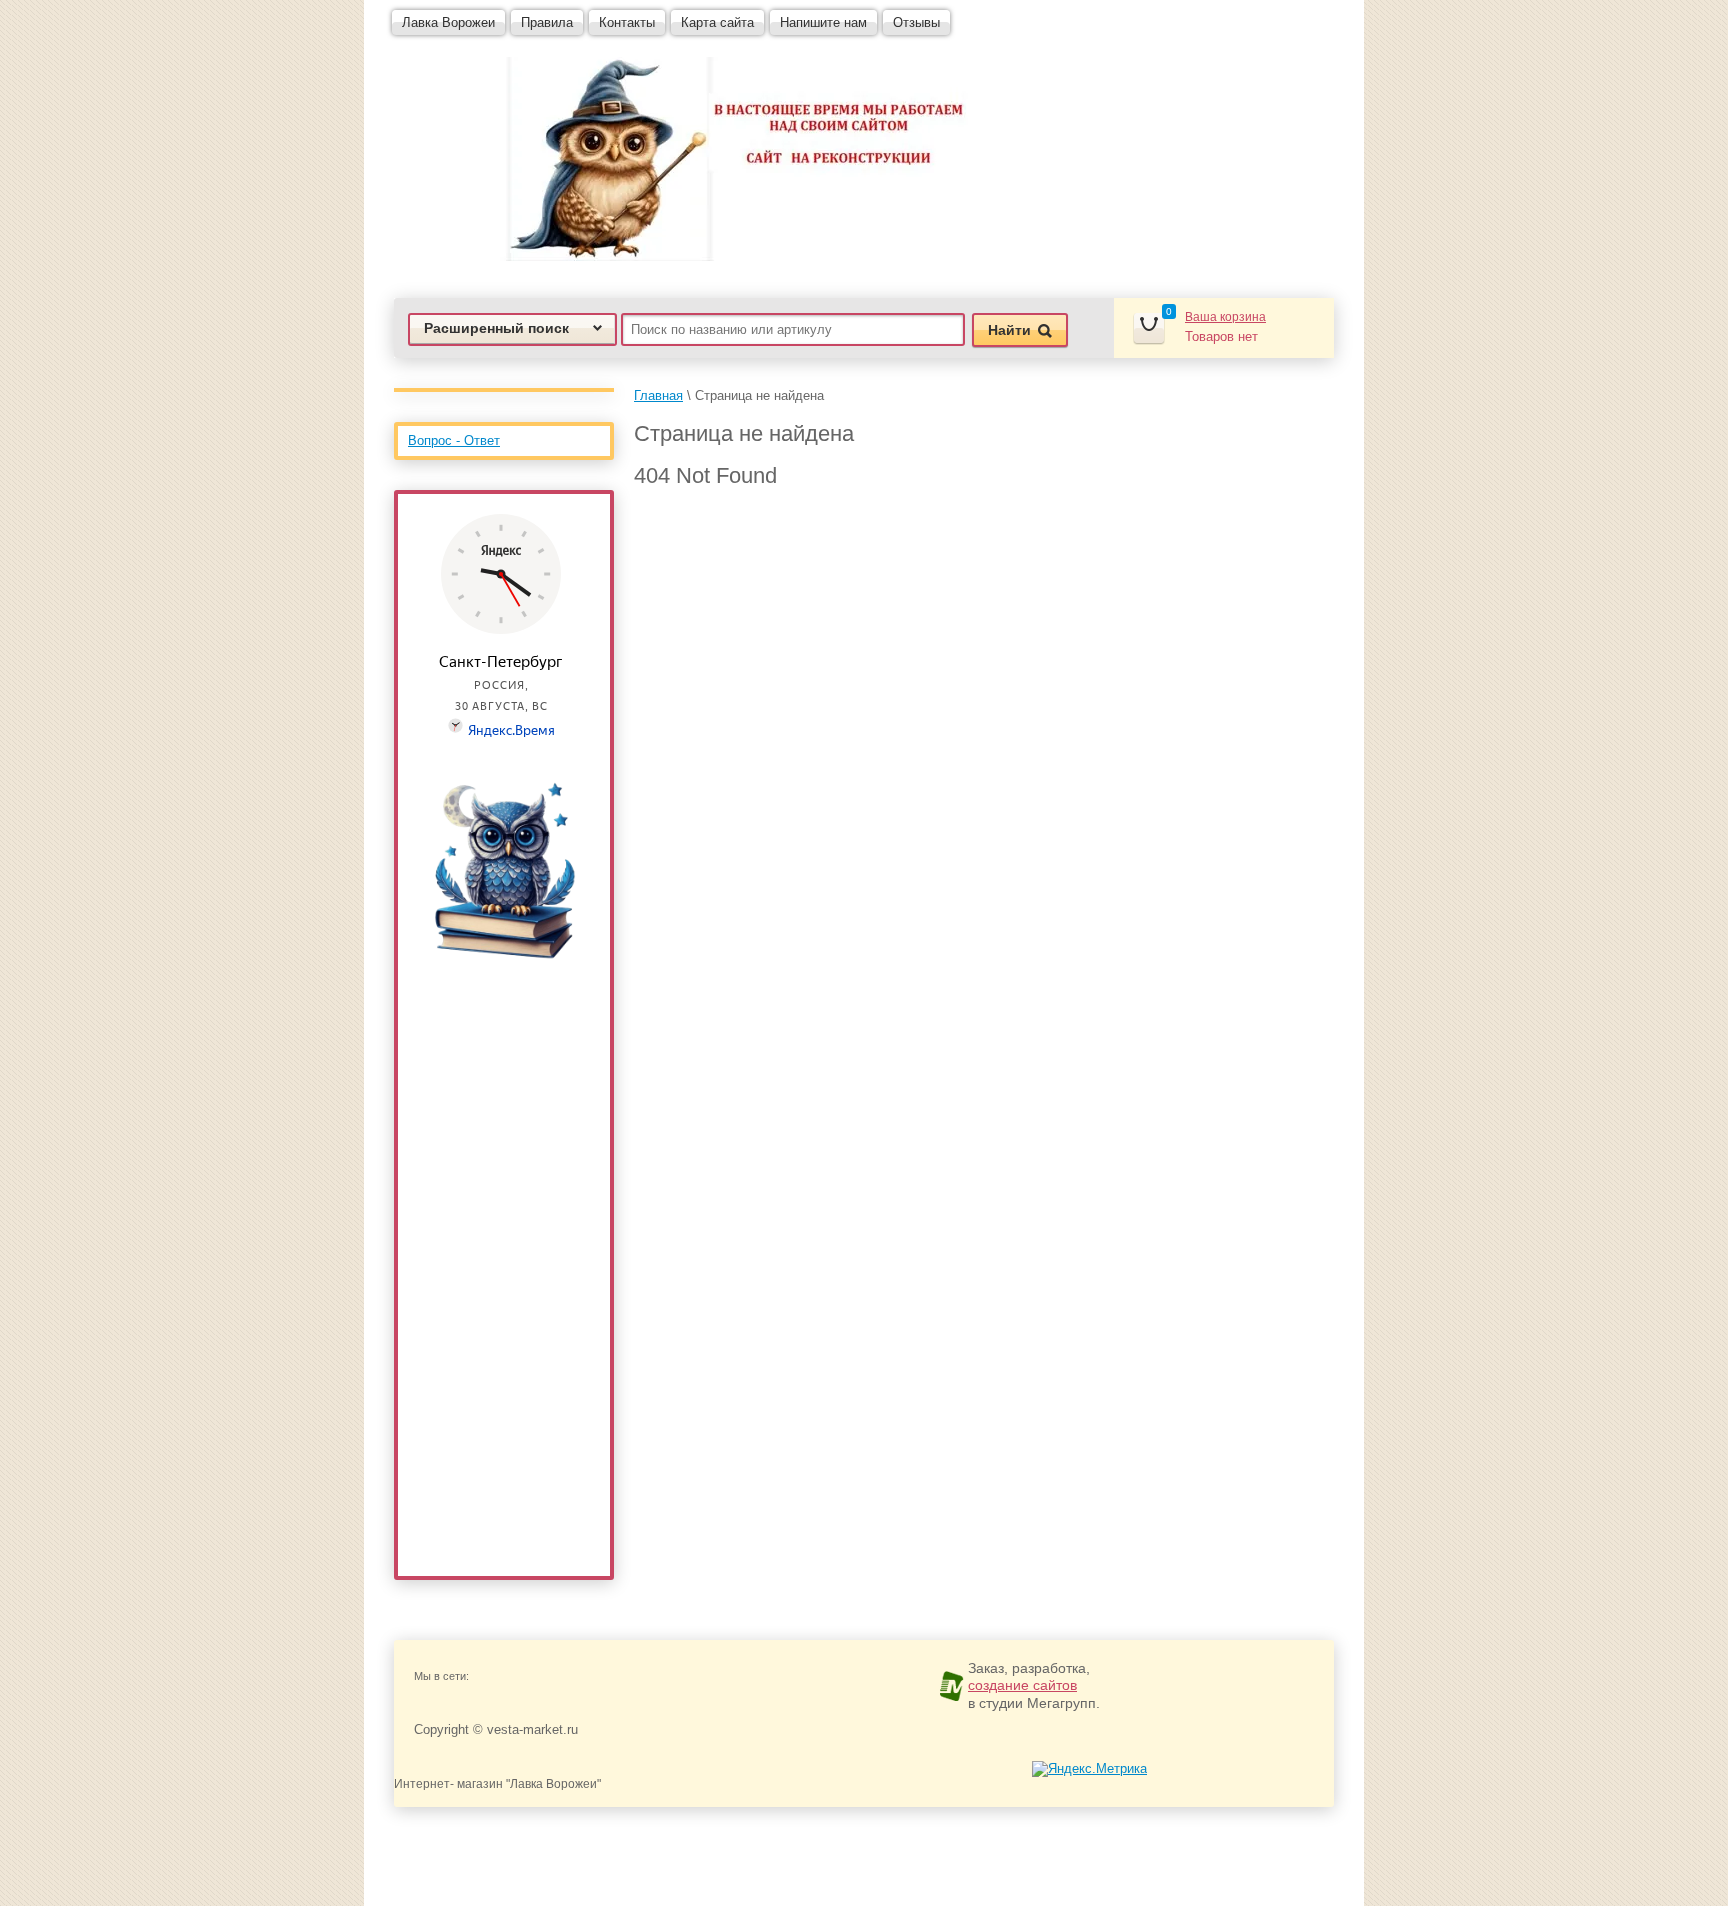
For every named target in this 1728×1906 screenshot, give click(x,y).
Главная (658, 395)
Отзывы (916, 22)
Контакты (627, 22)
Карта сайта (717, 22)
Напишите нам (823, 22)
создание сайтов (1022, 1685)
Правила (547, 22)
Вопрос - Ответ (454, 440)
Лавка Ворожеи (448, 22)
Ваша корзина (1225, 317)
